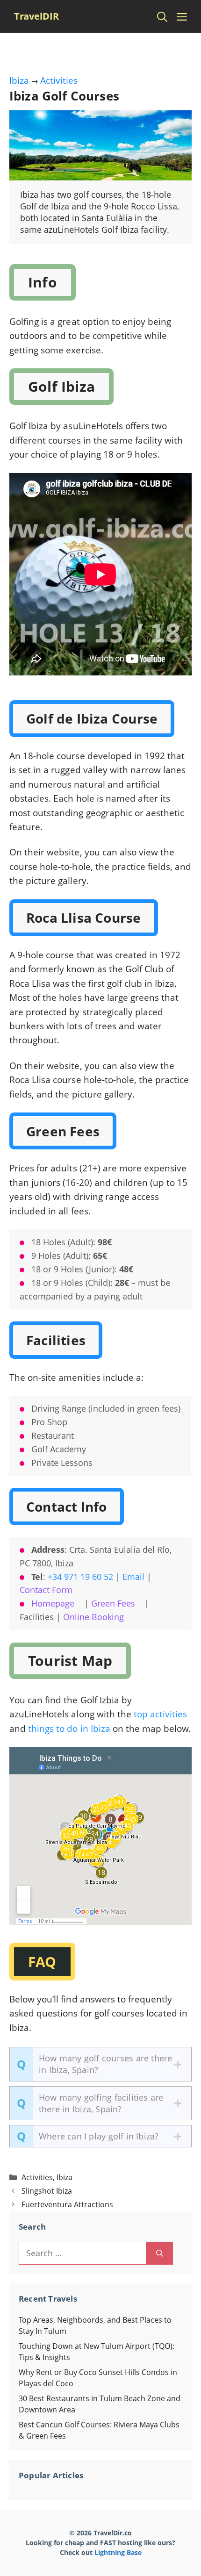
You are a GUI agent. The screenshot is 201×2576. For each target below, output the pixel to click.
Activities (59, 80)
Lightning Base (118, 2552)
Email (133, 1577)
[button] (100, 2064)
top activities (160, 1714)
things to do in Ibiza (69, 1729)
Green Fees (113, 1603)
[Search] (160, 2253)
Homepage (53, 1603)
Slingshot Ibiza (47, 2191)
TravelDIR (36, 16)
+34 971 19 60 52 (80, 1577)
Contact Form (46, 1590)
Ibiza (19, 80)
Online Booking (93, 1617)
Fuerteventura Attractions (67, 2204)
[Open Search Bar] (162, 16)
